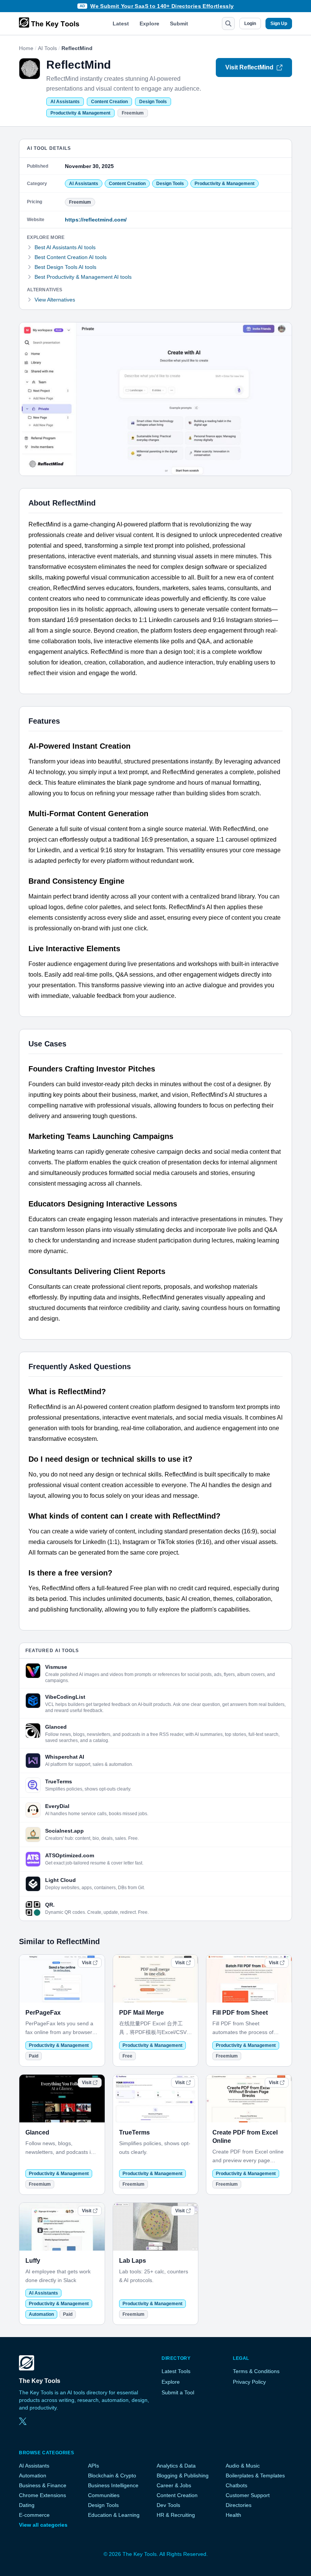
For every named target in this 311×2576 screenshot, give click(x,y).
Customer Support (248, 2495)
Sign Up (279, 24)
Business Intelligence (113, 2485)
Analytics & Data (176, 2466)
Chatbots (236, 2485)
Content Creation (109, 102)
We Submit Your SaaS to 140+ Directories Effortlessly (162, 6)
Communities (104, 2495)
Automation (41, 2314)
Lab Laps (133, 2261)
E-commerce (34, 2515)
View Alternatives (55, 300)
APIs (93, 2466)
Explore (149, 24)
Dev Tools (168, 2505)
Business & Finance (43, 2485)
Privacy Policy (249, 2382)
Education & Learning (114, 2515)
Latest (121, 24)
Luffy (33, 2261)
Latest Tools (176, 2371)
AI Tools (47, 48)
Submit (179, 24)
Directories (239, 2505)
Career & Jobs (174, 2485)
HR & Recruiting (176, 2515)
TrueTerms (134, 2132)
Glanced (37, 2132)
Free (127, 2056)
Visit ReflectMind (249, 67)
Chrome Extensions (42, 2495)
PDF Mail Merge (141, 2013)
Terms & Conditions (256, 2371)
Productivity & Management (80, 113)
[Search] (228, 24)
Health (233, 2515)
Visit (87, 1963)
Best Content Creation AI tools (71, 257)
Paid (34, 2056)
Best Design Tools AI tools (65, 267)
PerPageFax (43, 2013)
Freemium (133, 113)
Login (250, 24)
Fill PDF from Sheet (240, 2013)
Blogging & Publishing (183, 2475)
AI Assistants (65, 102)
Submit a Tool (178, 2392)
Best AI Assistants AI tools (65, 247)
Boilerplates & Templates (255, 2475)
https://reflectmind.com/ (96, 220)
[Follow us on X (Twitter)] (23, 2421)
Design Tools (153, 102)
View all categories (43, 2525)
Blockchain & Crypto (112, 2475)
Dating (27, 2505)
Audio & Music (243, 2466)
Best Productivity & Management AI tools (83, 277)
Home (26, 48)
